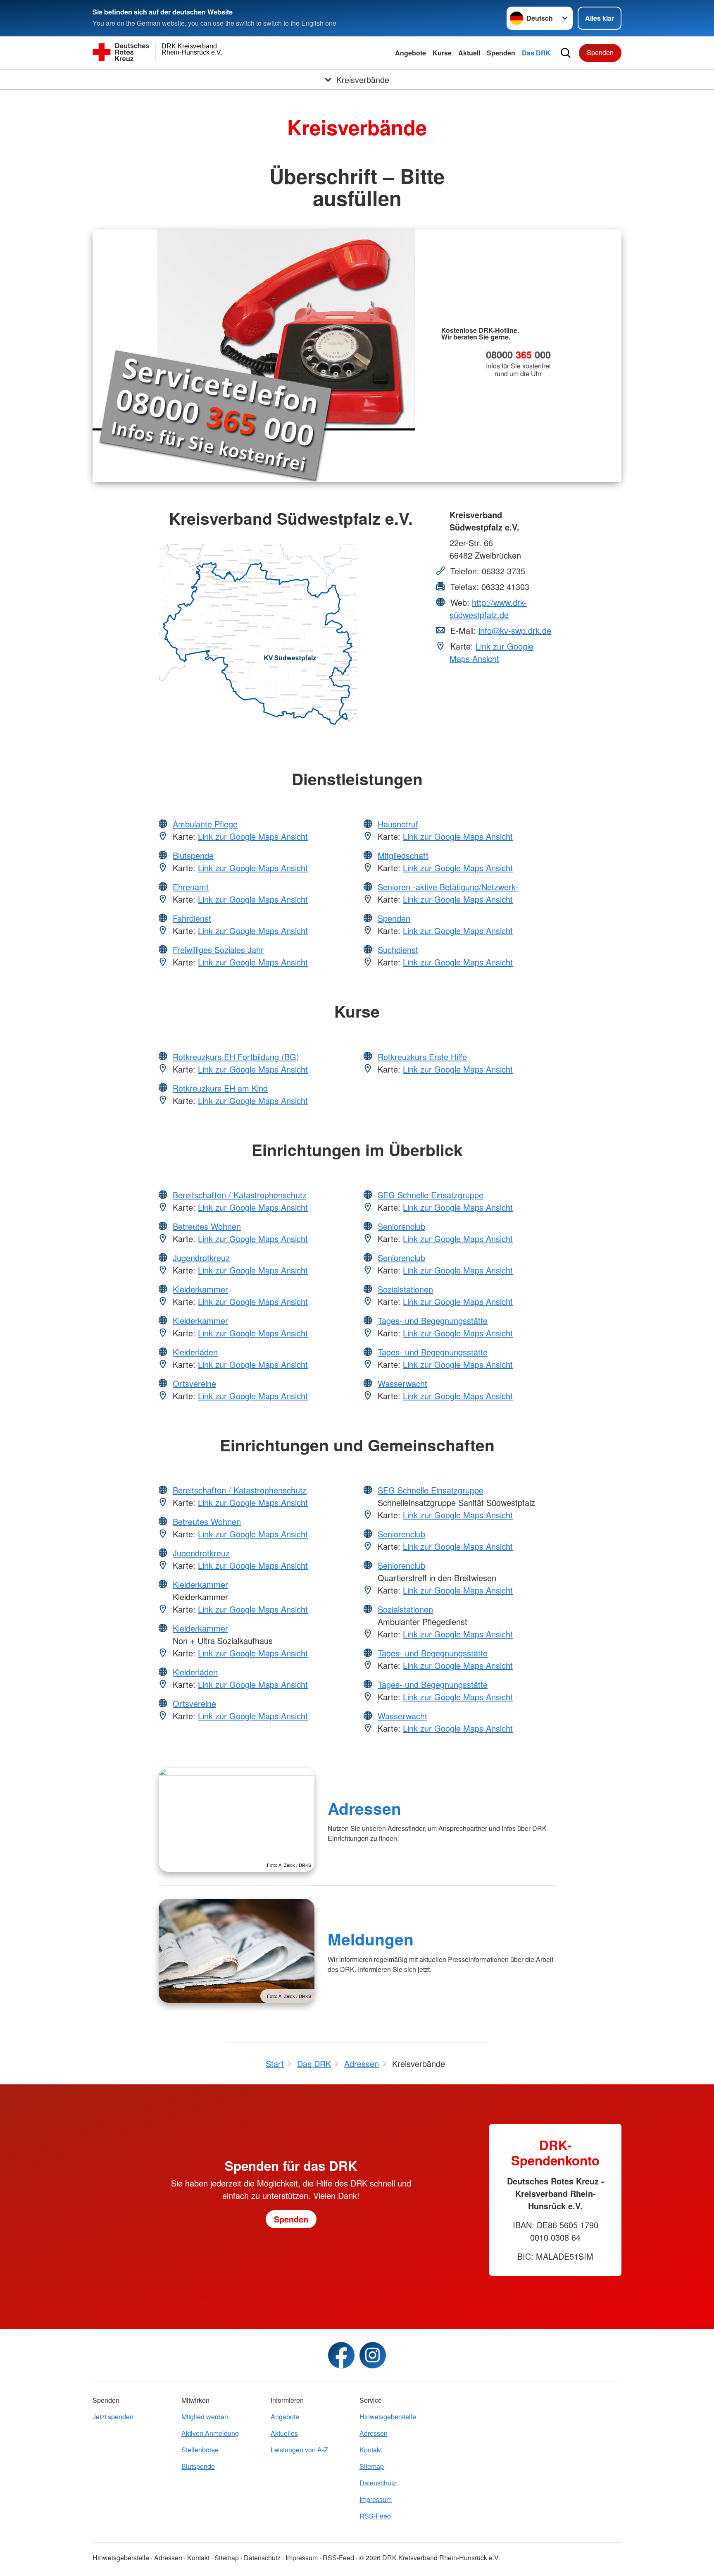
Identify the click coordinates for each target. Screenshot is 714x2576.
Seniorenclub (401, 1226)
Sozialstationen (405, 1289)
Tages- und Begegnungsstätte (433, 1320)
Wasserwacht (402, 1383)
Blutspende (193, 855)
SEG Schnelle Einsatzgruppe (431, 1195)
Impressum (376, 2499)
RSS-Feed (375, 2516)
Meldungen (371, 1939)
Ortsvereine (194, 1383)
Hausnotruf (398, 824)
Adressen (364, 1808)
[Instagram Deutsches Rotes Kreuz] (373, 2355)
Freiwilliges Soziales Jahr (218, 950)
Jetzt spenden (113, 2417)
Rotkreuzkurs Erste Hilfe (422, 1057)
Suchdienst (398, 950)
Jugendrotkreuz (201, 1258)
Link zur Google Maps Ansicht (491, 652)
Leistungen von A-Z (299, 2450)
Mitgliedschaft (403, 855)
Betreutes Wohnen (207, 1226)
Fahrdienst (192, 918)
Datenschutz (378, 2483)
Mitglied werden (205, 2417)
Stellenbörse (200, 2450)
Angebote (411, 53)
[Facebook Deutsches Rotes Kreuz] (341, 2355)
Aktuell (469, 53)
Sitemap (372, 2466)
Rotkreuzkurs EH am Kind (220, 1088)
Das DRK (536, 53)
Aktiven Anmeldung (210, 2433)
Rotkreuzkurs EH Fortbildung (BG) (236, 1057)
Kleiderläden (195, 1352)
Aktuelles (284, 2433)
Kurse (442, 53)
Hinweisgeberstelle (388, 2417)
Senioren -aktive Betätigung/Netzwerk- (448, 887)
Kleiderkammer (200, 1289)
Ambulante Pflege (205, 824)
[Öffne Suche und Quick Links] (566, 53)
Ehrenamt (191, 887)
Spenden (501, 53)
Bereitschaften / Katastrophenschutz (240, 1195)
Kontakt (371, 2450)
